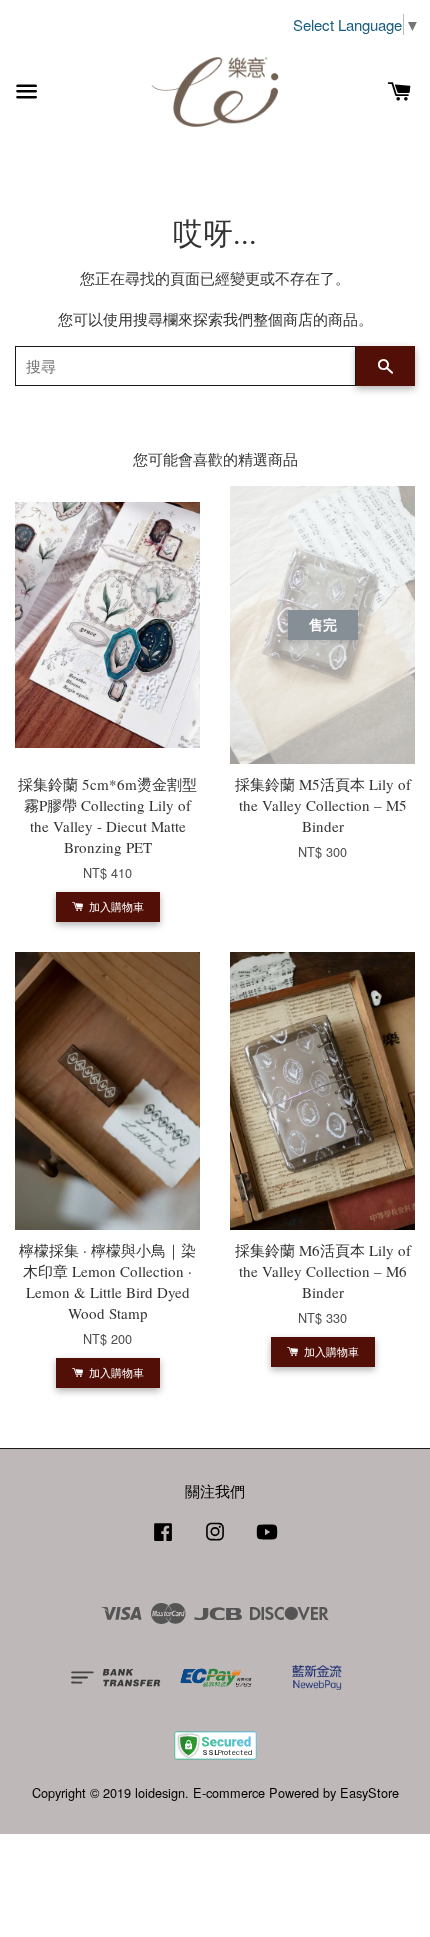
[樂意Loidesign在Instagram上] (215, 1540)
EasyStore (369, 1792)
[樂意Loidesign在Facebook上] (163, 1540)
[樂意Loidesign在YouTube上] (267, 1540)
